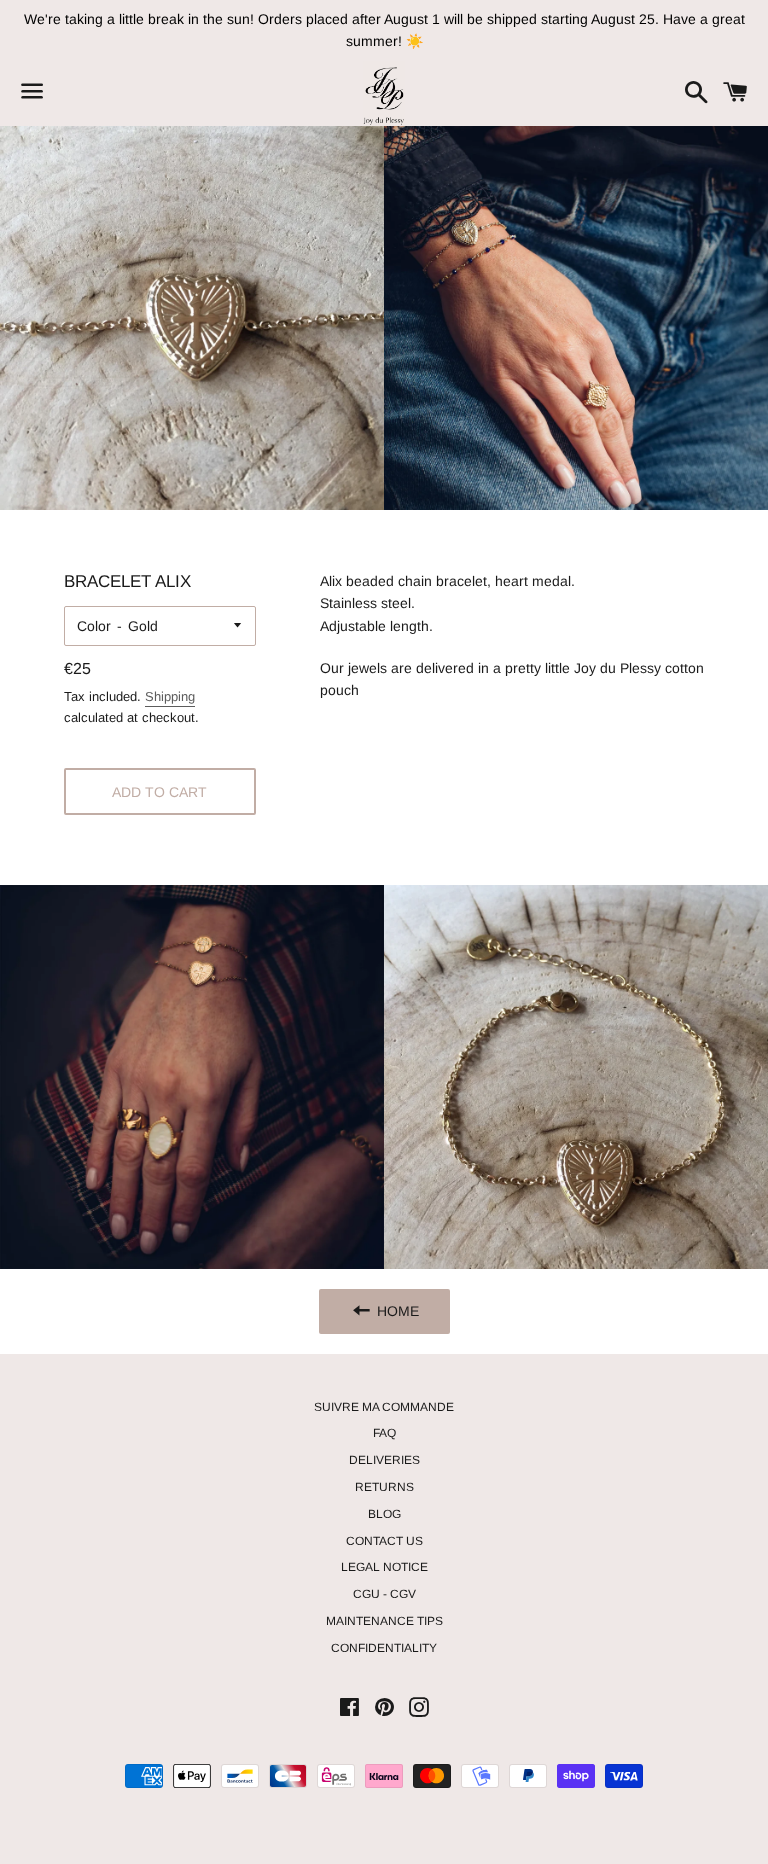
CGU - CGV (384, 1594)
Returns (384, 1487)
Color (94, 626)
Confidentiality (384, 1648)
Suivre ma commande (384, 1407)
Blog (384, 1514)
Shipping (170, 696)
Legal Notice (384, 1567)
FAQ (384, 1433)
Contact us (384, 1541)
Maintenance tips (384, 1621)
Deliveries (384, 1460)
